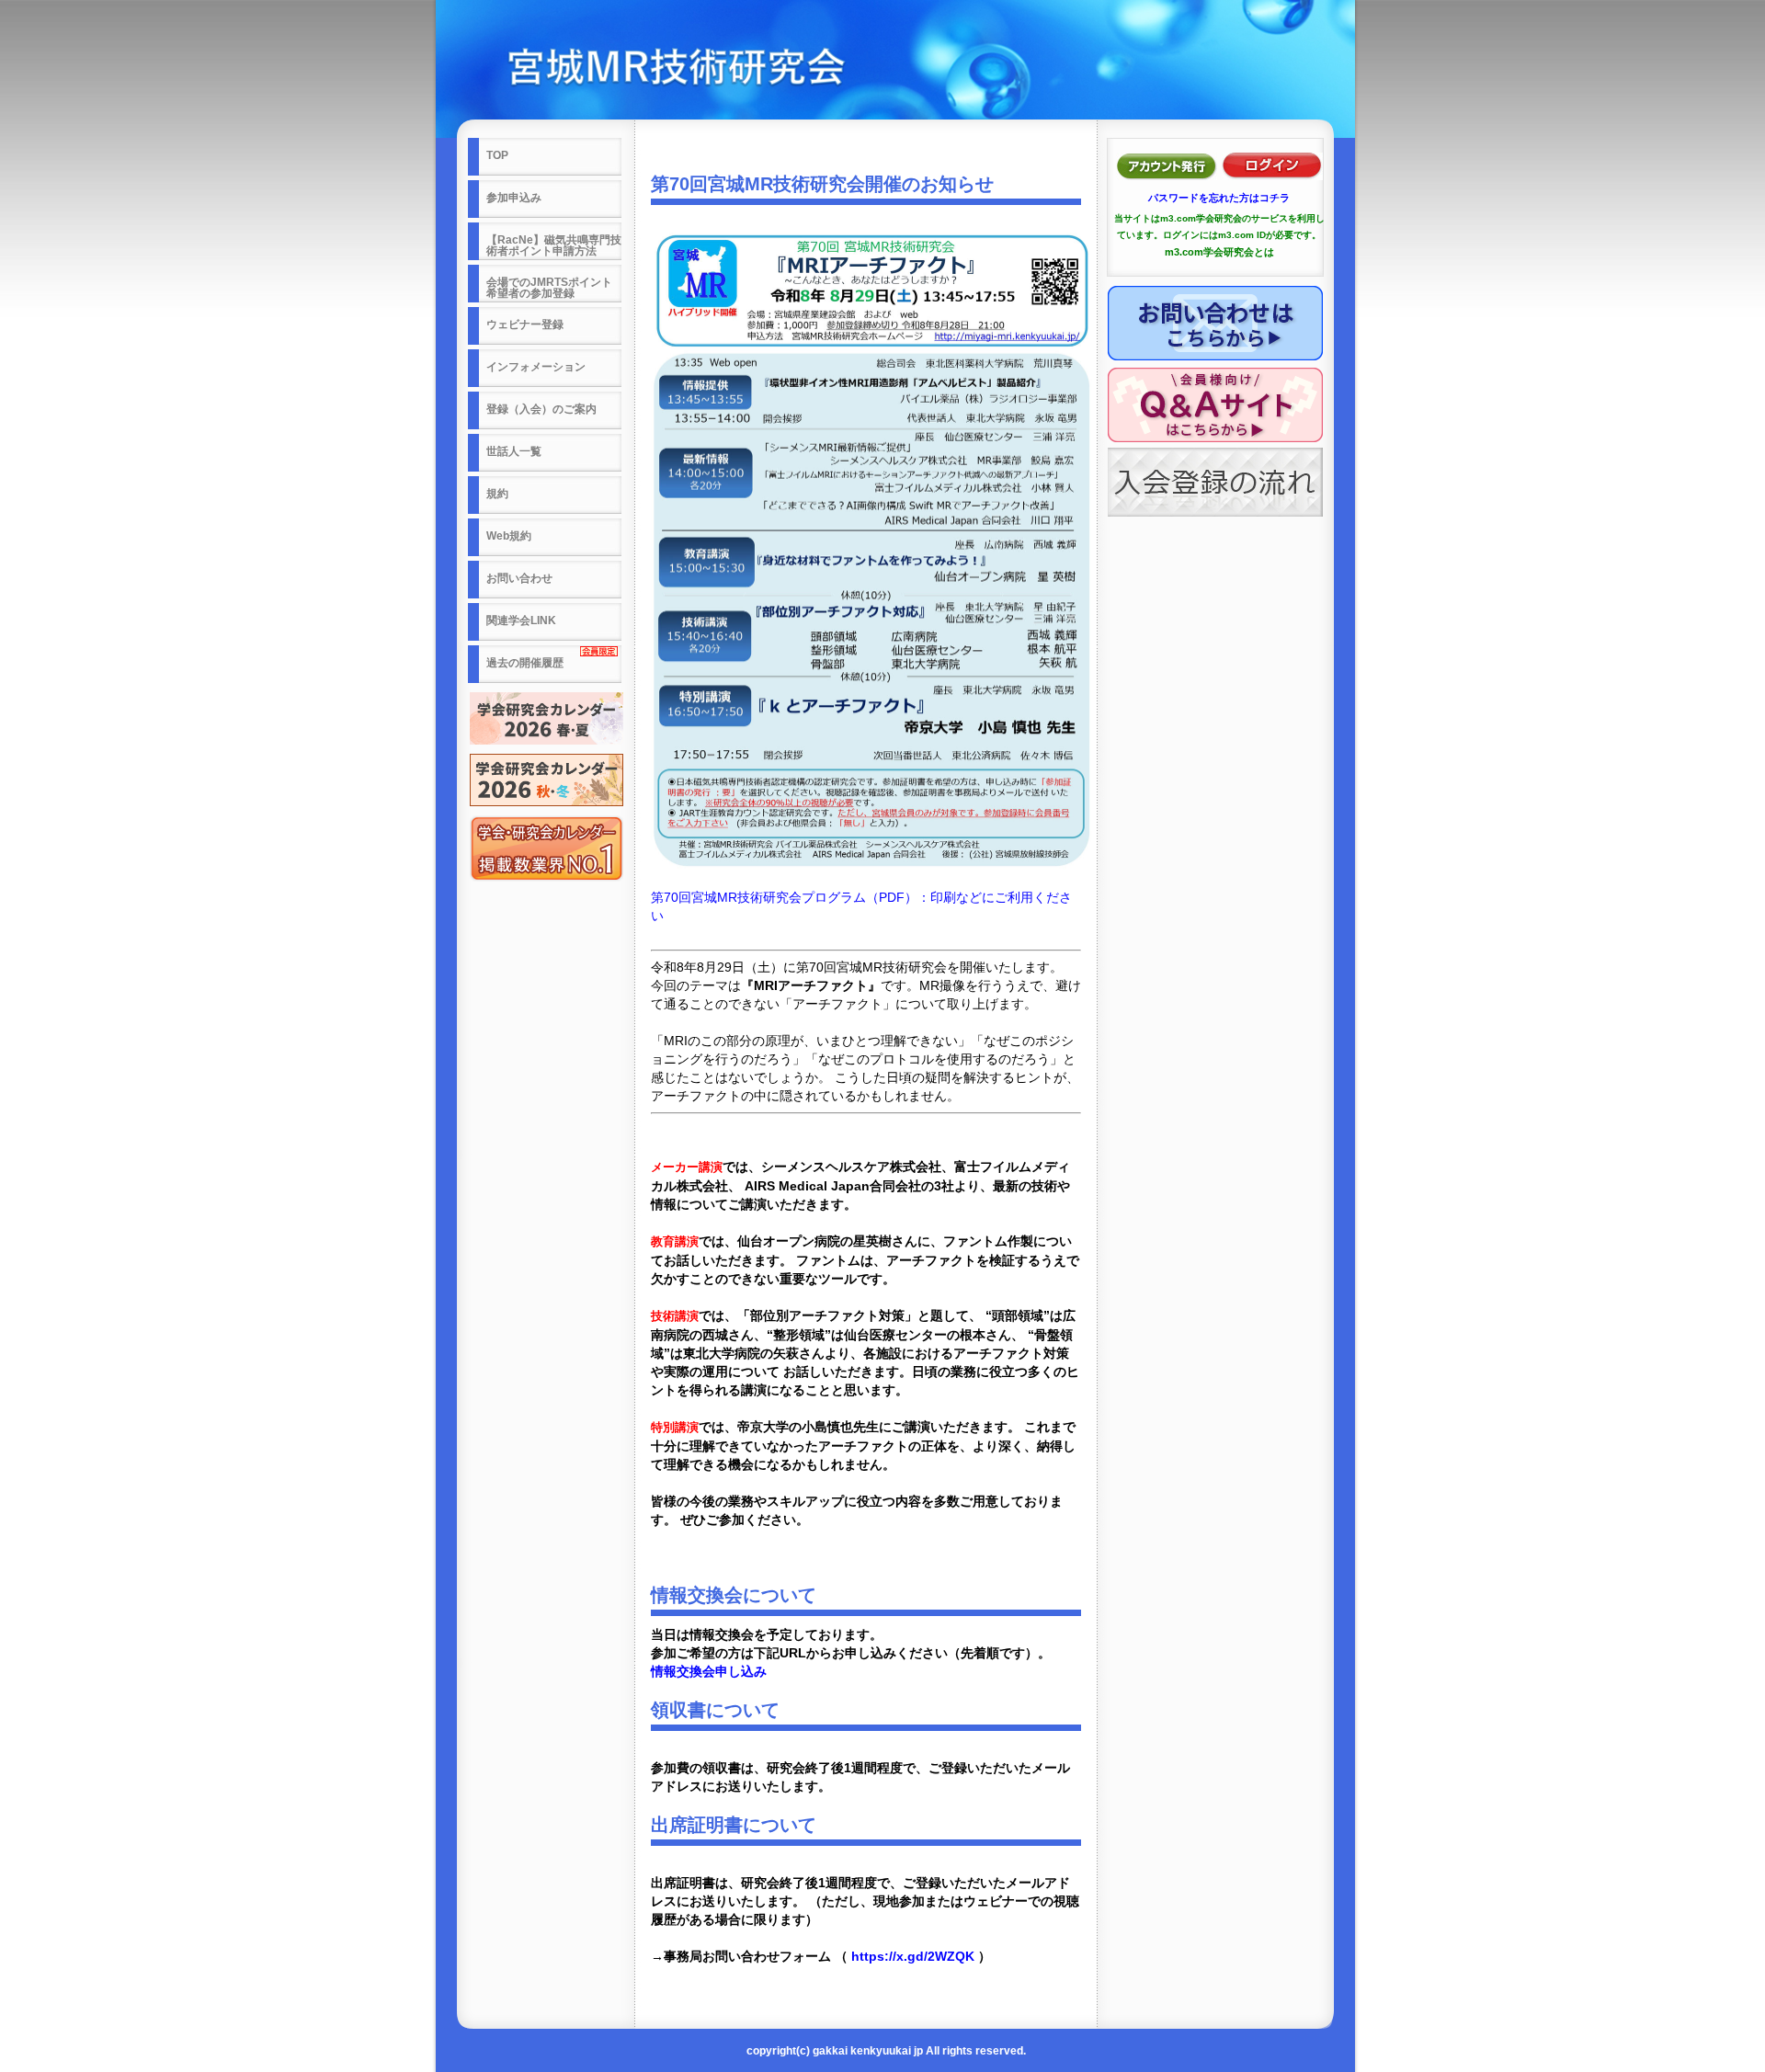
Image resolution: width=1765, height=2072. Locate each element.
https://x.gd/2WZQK (915, 1956)
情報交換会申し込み (709, 1671)
